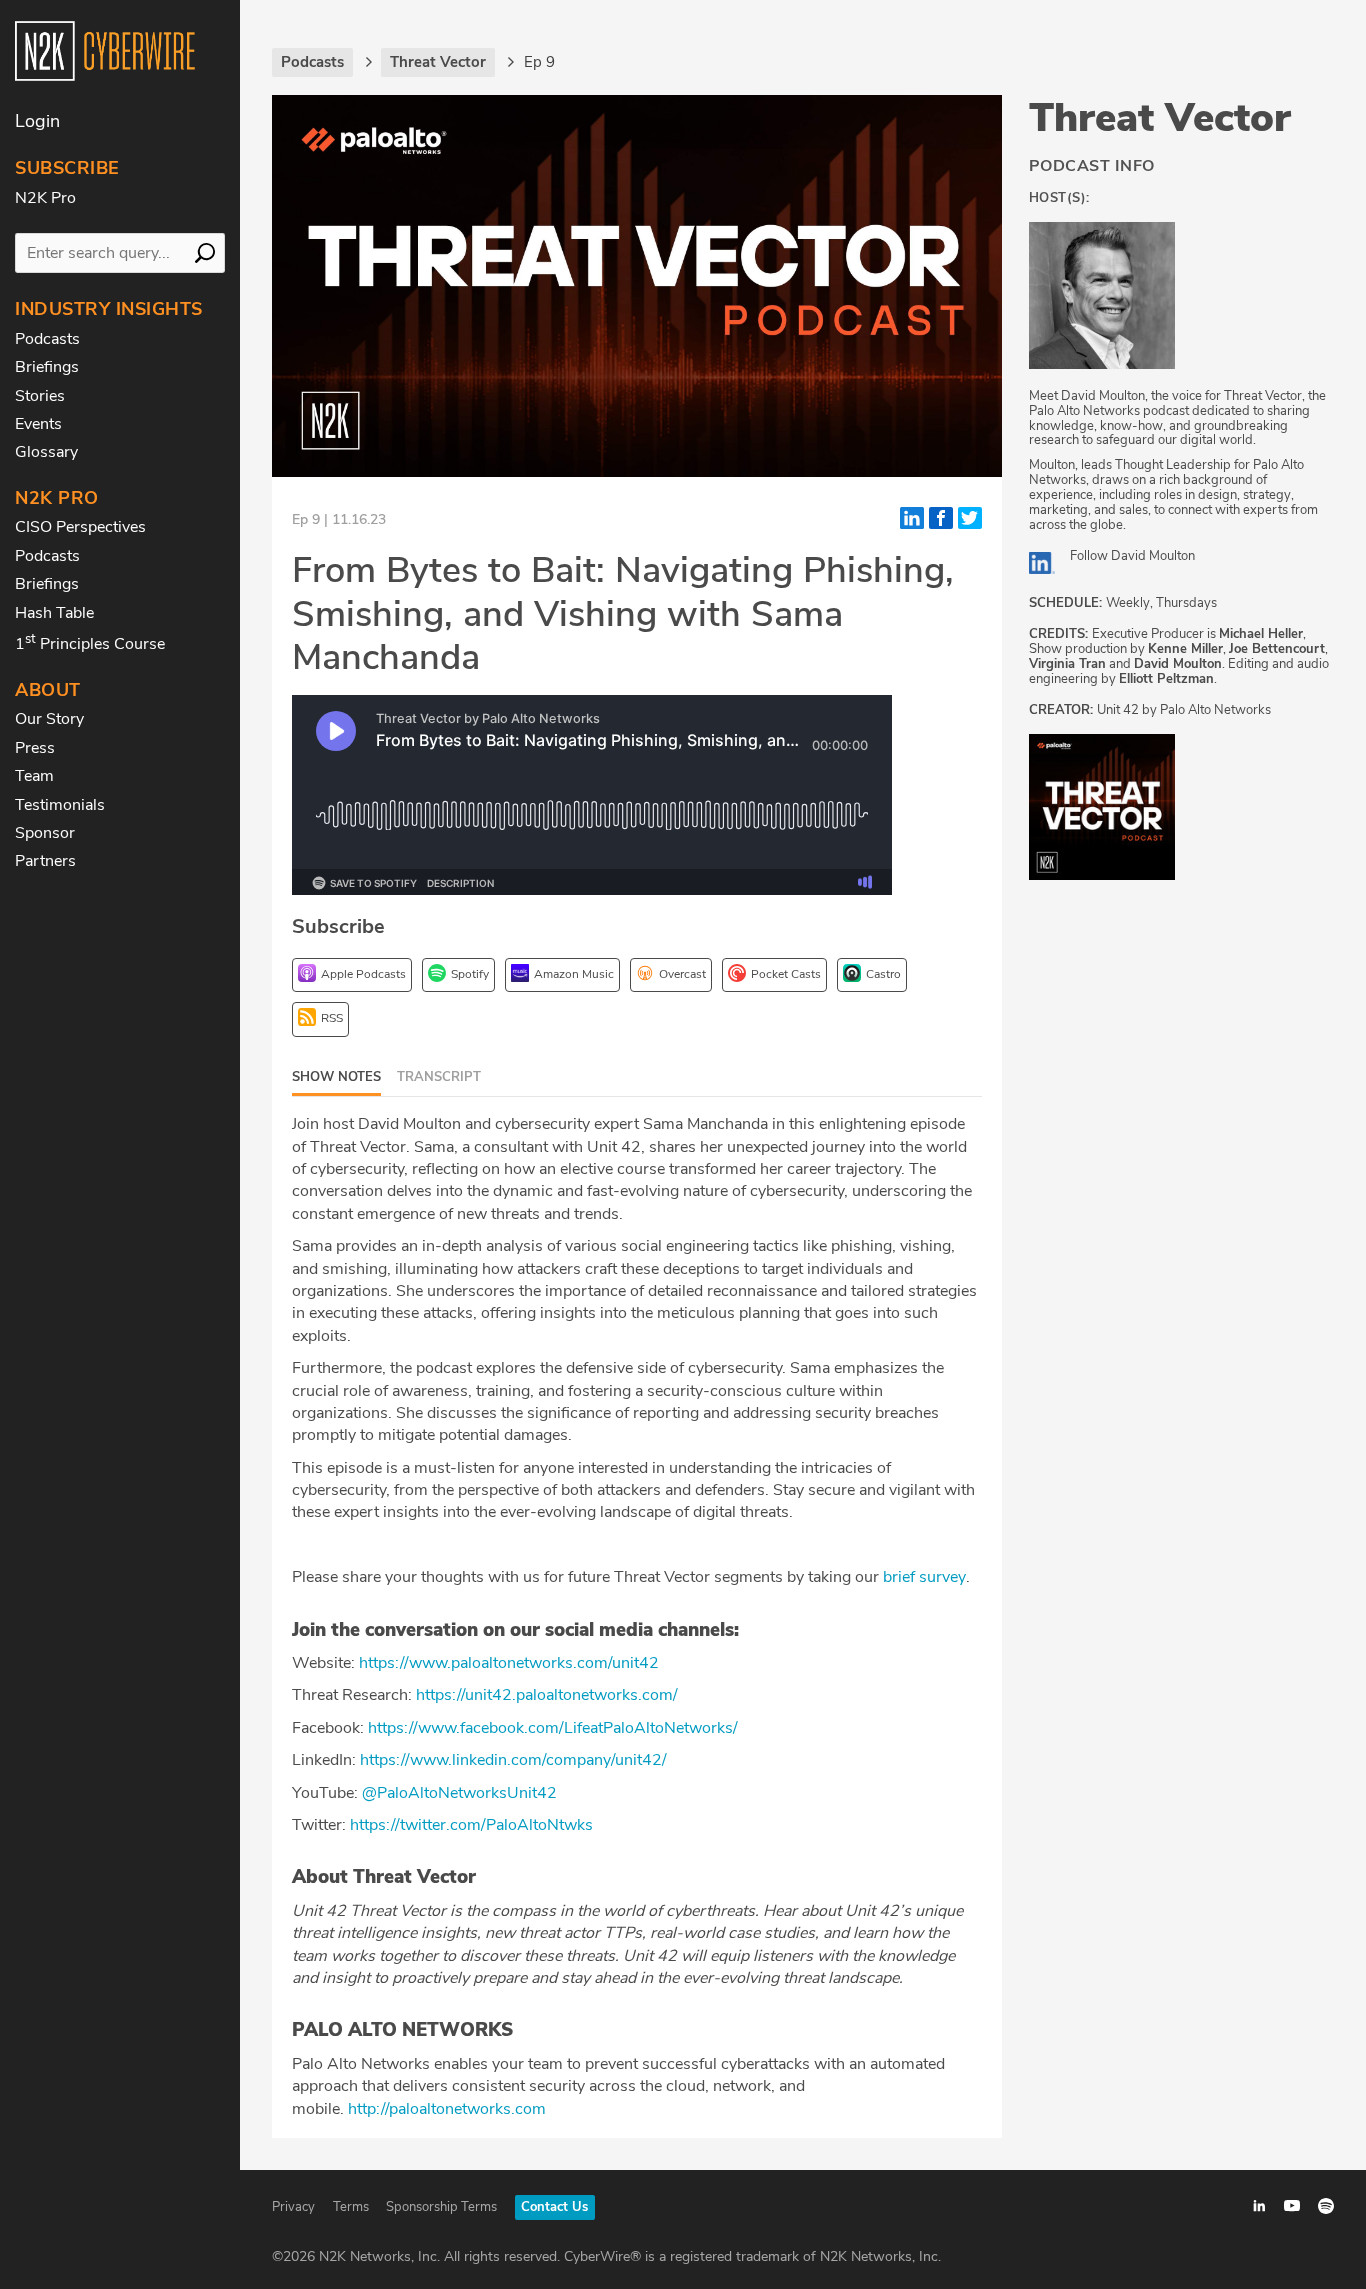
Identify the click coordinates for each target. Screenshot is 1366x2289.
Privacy (293, 2207)
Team (34, 776)
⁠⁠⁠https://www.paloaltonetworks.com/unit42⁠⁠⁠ (509, 1663)
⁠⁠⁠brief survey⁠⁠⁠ (924, 1577)
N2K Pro (45, 198)
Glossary (46, 452)
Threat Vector (1160, 118)
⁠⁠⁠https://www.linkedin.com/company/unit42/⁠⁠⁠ (513, 1760)
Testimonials (60, 805)
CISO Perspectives (80, 527)
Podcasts (47, 339)
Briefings (47, 367)
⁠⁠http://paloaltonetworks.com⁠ (447, 2109)
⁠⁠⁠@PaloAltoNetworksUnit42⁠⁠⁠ (459, 1793)
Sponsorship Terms (441, 2207)
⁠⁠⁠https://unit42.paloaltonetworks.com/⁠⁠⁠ (547, 1695)
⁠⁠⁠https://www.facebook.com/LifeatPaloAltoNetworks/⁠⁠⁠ (553, 1728)
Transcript (439, 1077)
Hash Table (54, 613)
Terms (351, 2207)
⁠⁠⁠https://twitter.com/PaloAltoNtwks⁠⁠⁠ (471, 1825)
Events (38, 424)
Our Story (49, 719)
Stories (40, 396)
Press (35, 748)
